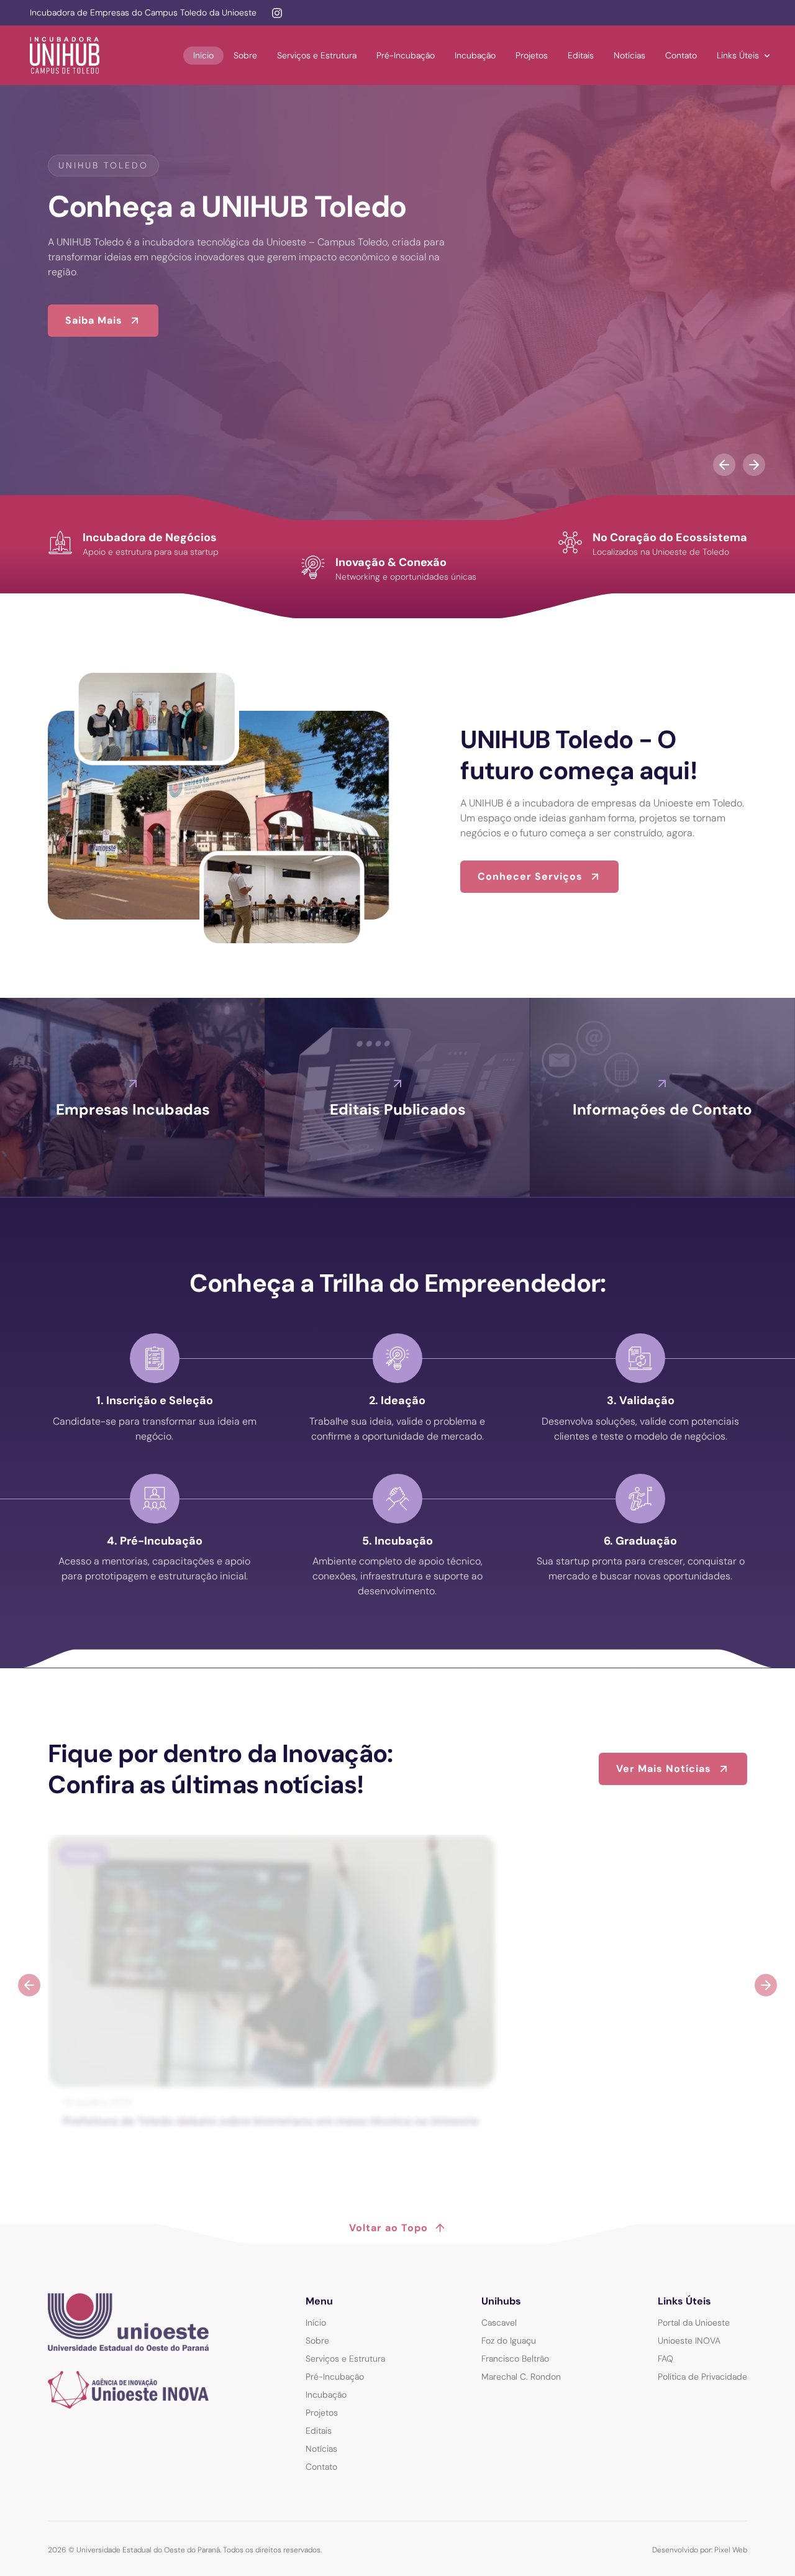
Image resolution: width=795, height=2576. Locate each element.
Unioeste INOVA (689, 2341)
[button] (724, 465)
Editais (581, 55)
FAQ (666, 2359)
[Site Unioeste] (128, 2322)
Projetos (532, 55)
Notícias (629, 55)
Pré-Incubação (406, 55)
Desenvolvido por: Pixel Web (700, 2550)
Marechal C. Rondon (521, 2377)
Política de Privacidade (702, 2377)
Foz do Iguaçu (509, 2341)
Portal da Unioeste (694, 2323)
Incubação (475, 55)
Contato (681, 55)
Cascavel (499, 2323)
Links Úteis (738, 55)
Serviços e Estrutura (317, 55)
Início (203, 55)
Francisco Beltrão (515, 2359)
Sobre (245, 55)
